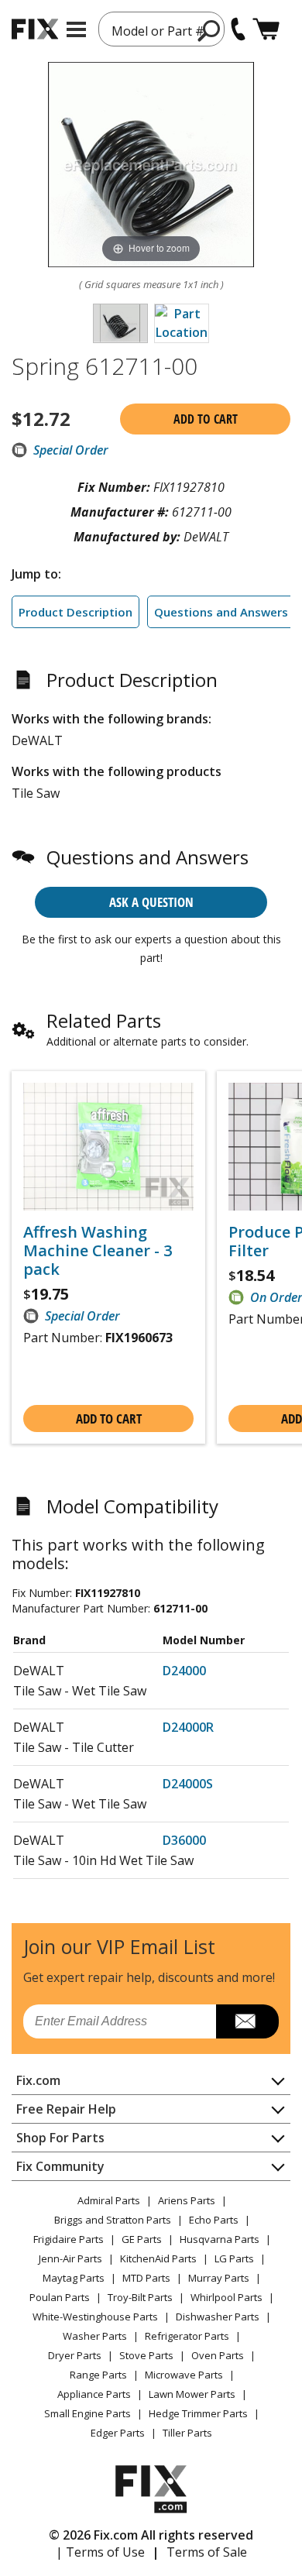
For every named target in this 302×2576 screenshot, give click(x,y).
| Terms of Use (100, 2552)
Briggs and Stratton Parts (113, 2220)
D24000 (184, 1671)
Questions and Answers (221, 612)
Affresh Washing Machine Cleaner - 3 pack (98, 1251)
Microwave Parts (184, 2375)
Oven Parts (218, 2355)
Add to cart (206, 419)
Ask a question (151, 902)
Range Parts (98, 2375)
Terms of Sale (207, 2552)
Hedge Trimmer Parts (198, 2413)
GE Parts (142, 2239)
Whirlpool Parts (226, 2297)
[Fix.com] (35, 29)
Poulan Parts (60, 2297)
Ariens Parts (187, 2200)
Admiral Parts (109, 2200)
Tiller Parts (187, 2433)
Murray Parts (219, 2278)
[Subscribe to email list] (247, 2021)
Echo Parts (214, 2220)
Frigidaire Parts (69, 2239)
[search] (209, 30)
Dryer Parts (75, 2355)
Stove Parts (146, 2355)
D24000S (188, 1784)
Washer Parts (95, 2336)
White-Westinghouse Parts (95, 2317)
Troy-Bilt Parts (140, 2297)
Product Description (75, 612)
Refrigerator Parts (187, 2336)
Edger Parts (118, 2433)
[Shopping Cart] (266, 29)
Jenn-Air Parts (70, 2258)
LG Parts (234, 2258)
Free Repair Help (66, 2109)
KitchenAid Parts (158, 2258)
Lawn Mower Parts (192, 2394)
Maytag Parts (74, 2278)
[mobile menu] (76, 29)
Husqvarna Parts (220, 2239)
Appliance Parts (94, 2394)
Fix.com (38, 2080)
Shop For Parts (60, 2138)
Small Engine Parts (88, 2413)
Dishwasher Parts (218, 2317)
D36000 (184, 1840)
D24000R (188, 1727)
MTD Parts (146, 2278)
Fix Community (60, 2166)
